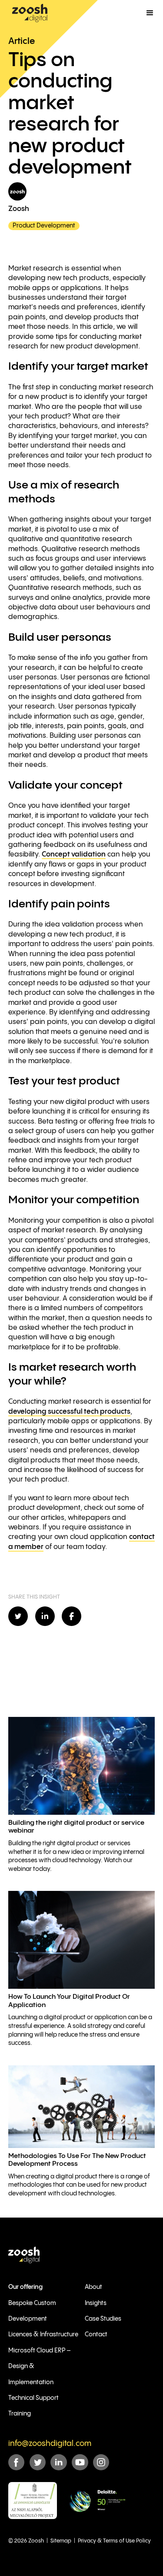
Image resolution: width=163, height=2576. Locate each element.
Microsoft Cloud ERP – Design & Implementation (39, 2367)
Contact (96, 2335)
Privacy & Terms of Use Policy (114, 2541)
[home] (30, 13)
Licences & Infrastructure (43, 2335)
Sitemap (61, 2541)
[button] (150, 13)
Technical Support (33, 2398)
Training (20, 2414)
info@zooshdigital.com (50, 2444)
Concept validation (74, 855)
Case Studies (103, 2319)
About (93, 2287)
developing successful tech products (69, 1412)
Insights (96, 2303)
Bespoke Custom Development (32, 2311)
